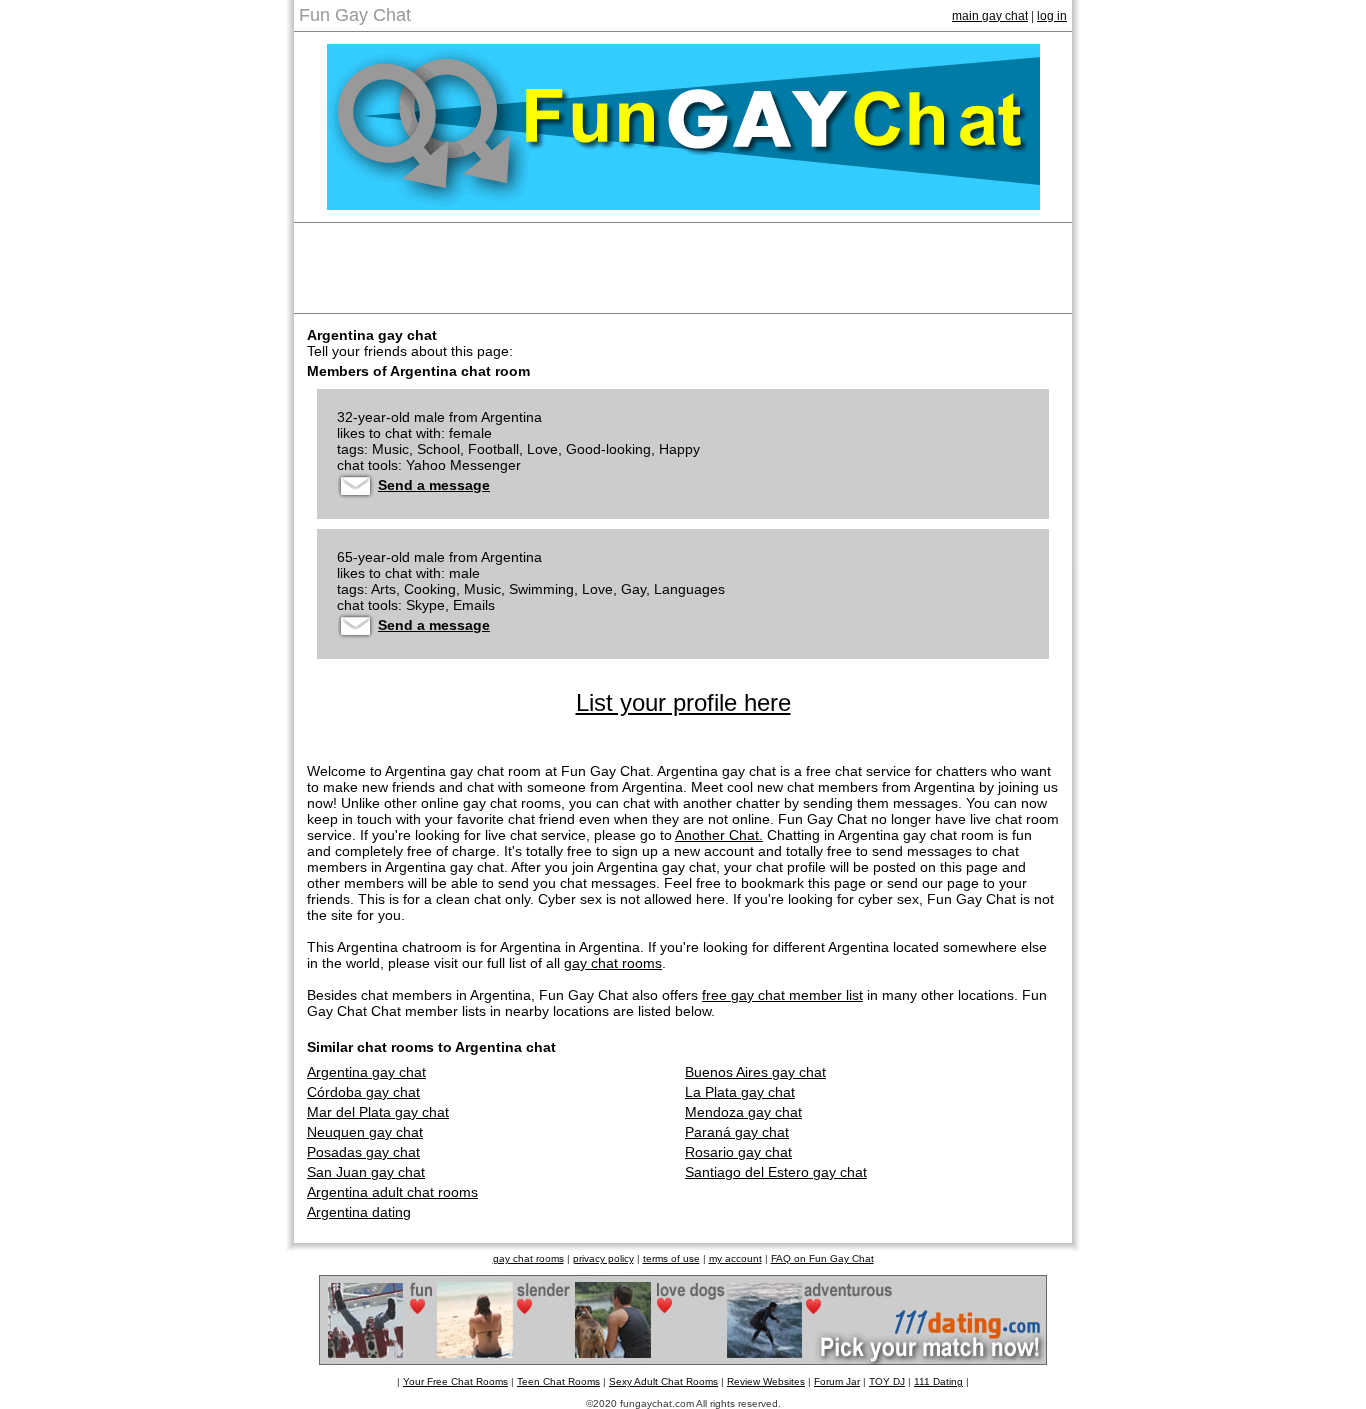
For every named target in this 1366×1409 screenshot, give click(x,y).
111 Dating (938, 1381)
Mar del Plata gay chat (378, 1112)
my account (735, 1258)
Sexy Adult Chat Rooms (663, 1381)
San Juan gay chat (366, 1172)
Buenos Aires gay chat (755, 1072)
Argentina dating (359, 1212)
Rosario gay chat (738, 1152)
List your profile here (683, 702)
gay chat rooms (613, 963)
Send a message (434, 485)
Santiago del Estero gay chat (776, 1172)
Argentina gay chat (366, 1072)
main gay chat (990, 16)
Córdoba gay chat (363, 1092)
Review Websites (766, 1381)
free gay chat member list (782, 995)
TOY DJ (887, 1381)
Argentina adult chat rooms (392, 1192)
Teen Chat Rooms (558, 1381)
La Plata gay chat (740, 1092)
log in (1052, 16)
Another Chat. (719, 835)
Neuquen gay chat (365, 1132)
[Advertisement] (683, 268)
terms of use (671, 1258)
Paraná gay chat (737, 1132)
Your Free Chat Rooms (455, 1381)
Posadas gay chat (363, 1152)
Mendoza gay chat (743, 1112)
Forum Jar (837, 1381)
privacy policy (603, 1258)
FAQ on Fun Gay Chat (822, 1258)
